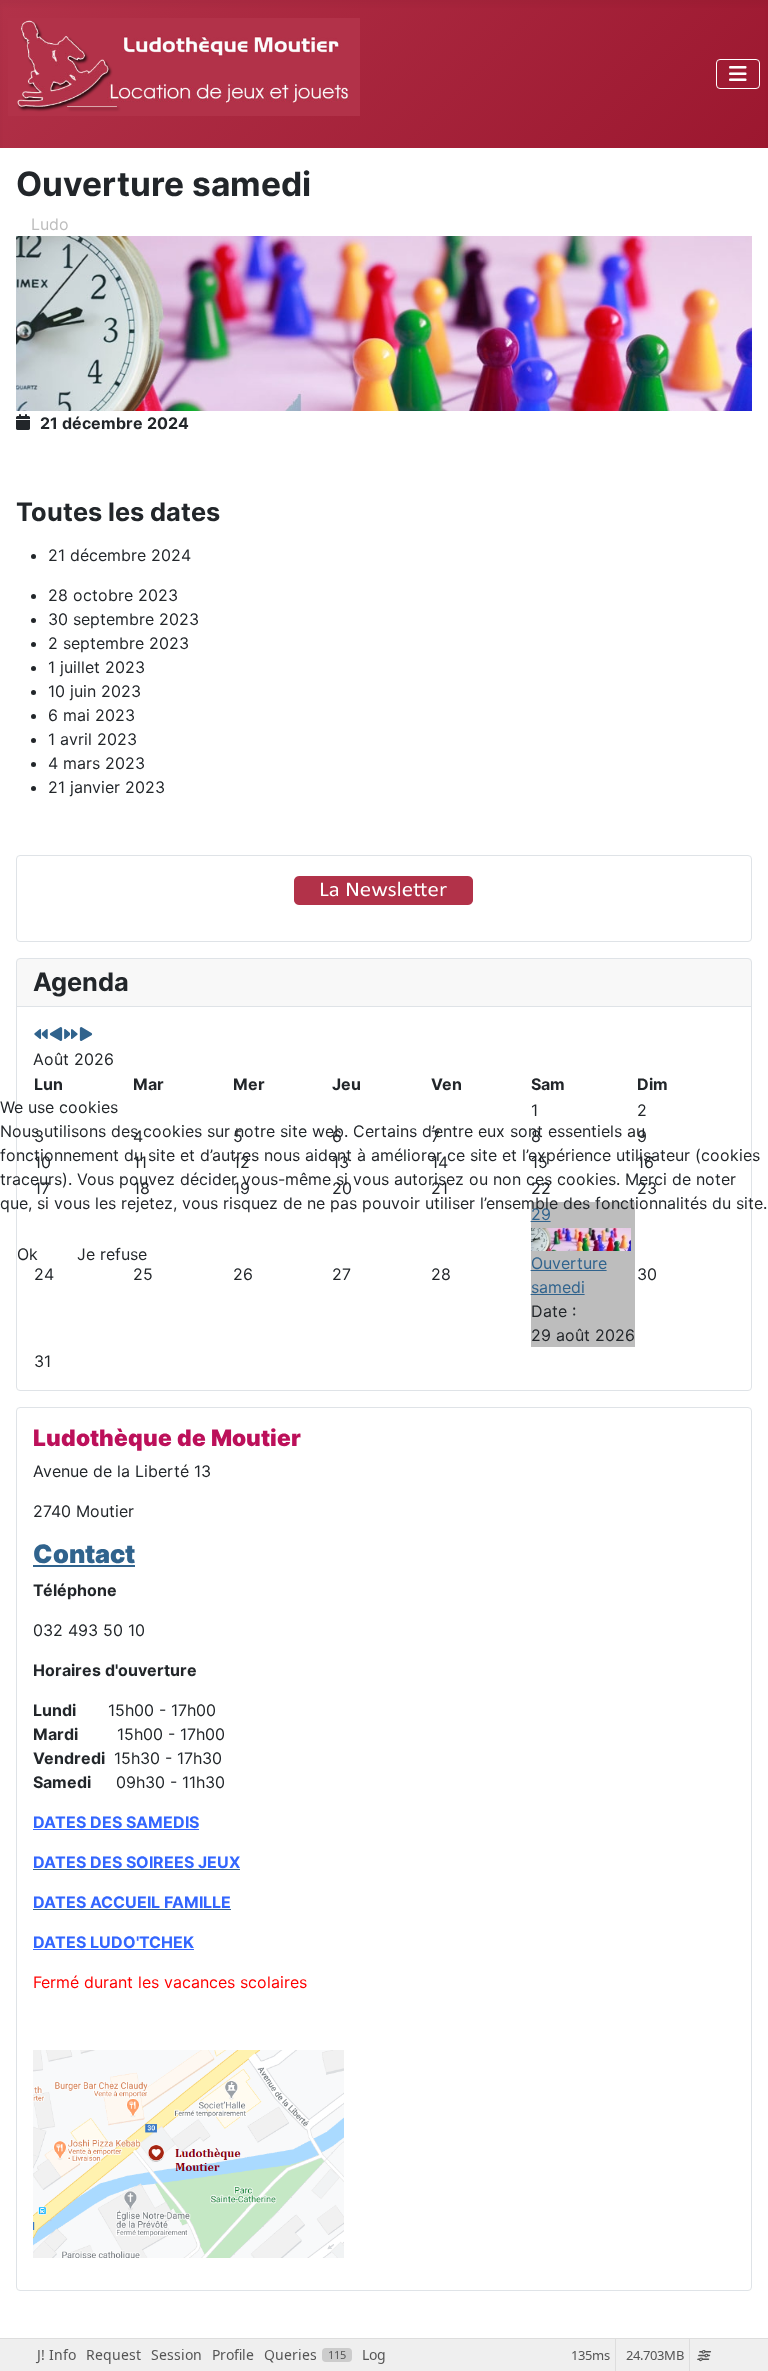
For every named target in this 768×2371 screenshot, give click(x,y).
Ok (27, 1254)
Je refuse (112, 1254)
